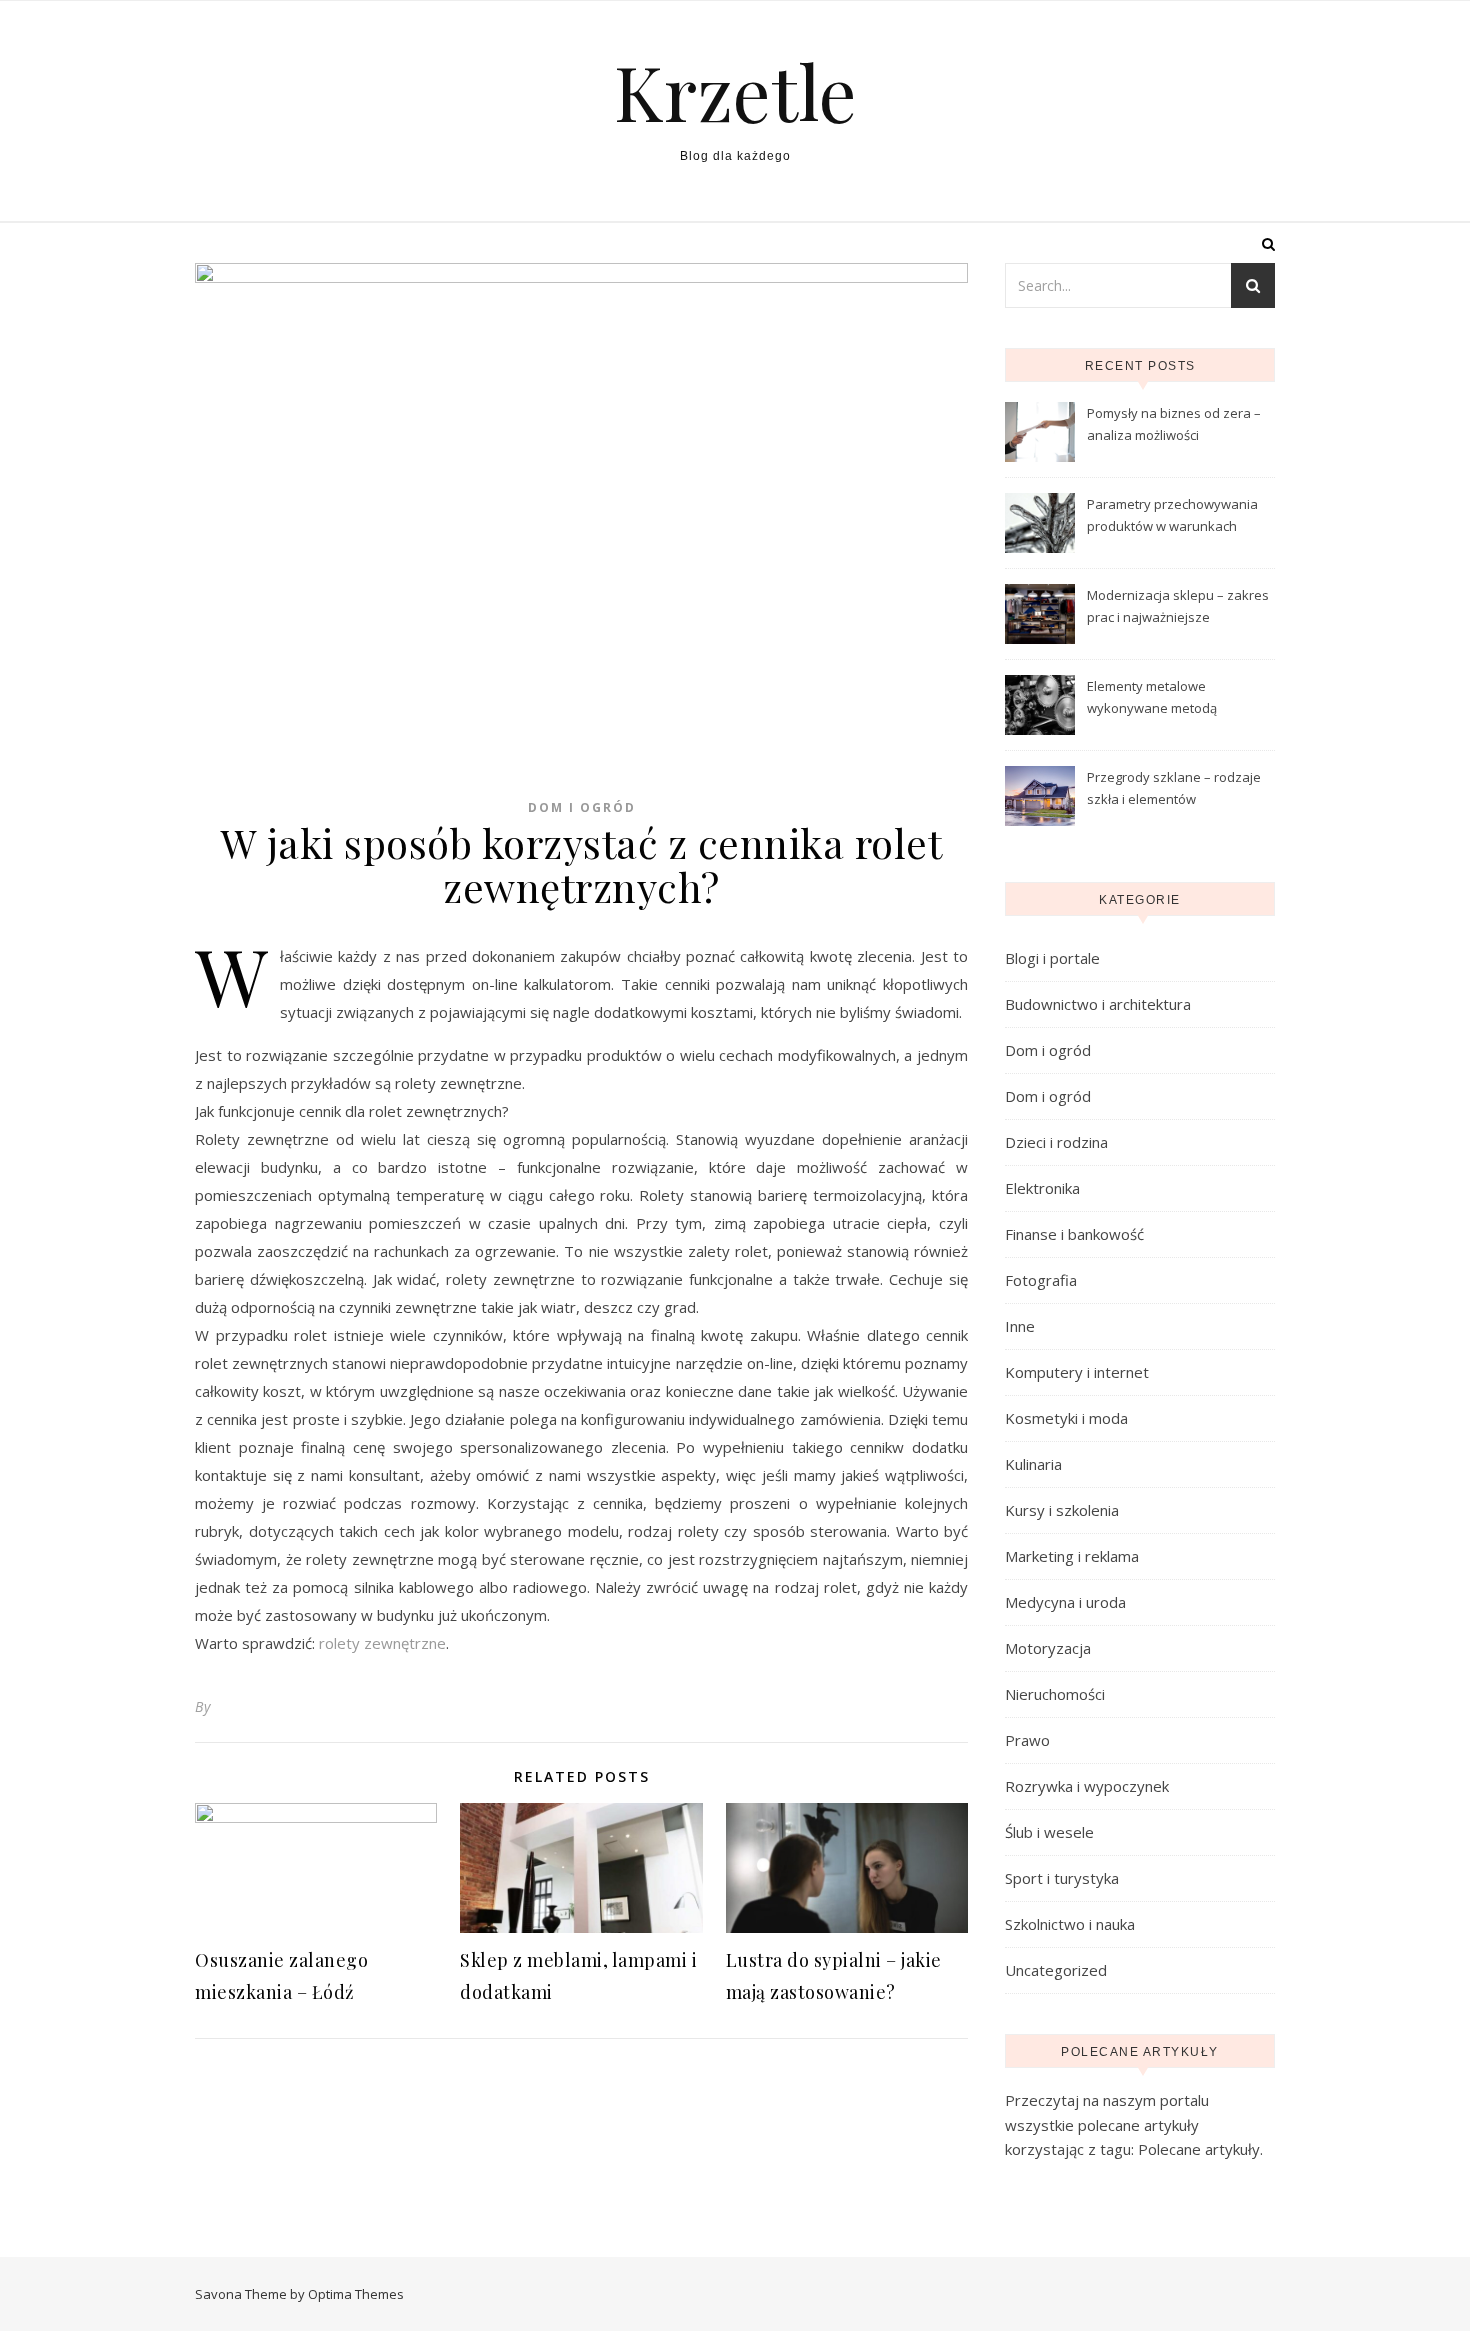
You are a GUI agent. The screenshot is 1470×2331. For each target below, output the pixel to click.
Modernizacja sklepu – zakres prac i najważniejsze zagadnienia (1178, 608)
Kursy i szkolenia (1062, 1510)
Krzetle (735, 91)
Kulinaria (1033, 1464)
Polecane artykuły (1199, 2149)
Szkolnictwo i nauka (1070, 1924)
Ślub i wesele (1049, 1832)
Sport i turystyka (1062, 1878)
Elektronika (1042, 1188)
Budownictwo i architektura (1098, 1004)
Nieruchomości (1055, 1694)
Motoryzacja (1048, 1648)
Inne (1020, 1326)
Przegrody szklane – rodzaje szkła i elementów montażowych (1174, 790)
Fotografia (1041, 1280)
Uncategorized (1056, 1970)
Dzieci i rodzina (1056, 1142)
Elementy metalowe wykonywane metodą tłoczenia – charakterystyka (1170, 699)
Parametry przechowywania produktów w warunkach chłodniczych (1172, 517)
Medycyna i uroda (1065, 1602)
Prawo (1027, 1740)
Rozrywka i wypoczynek (1087, 1786)
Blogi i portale (1052, 958)
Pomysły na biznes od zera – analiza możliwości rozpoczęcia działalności (1174, 426)
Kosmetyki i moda (1066, 1418)
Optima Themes (356, 2294)
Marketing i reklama (1072, 1556)
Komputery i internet (1077, 1372)
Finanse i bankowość (1074, 1234)
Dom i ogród (582, 807)
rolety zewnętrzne (382, 1643)
